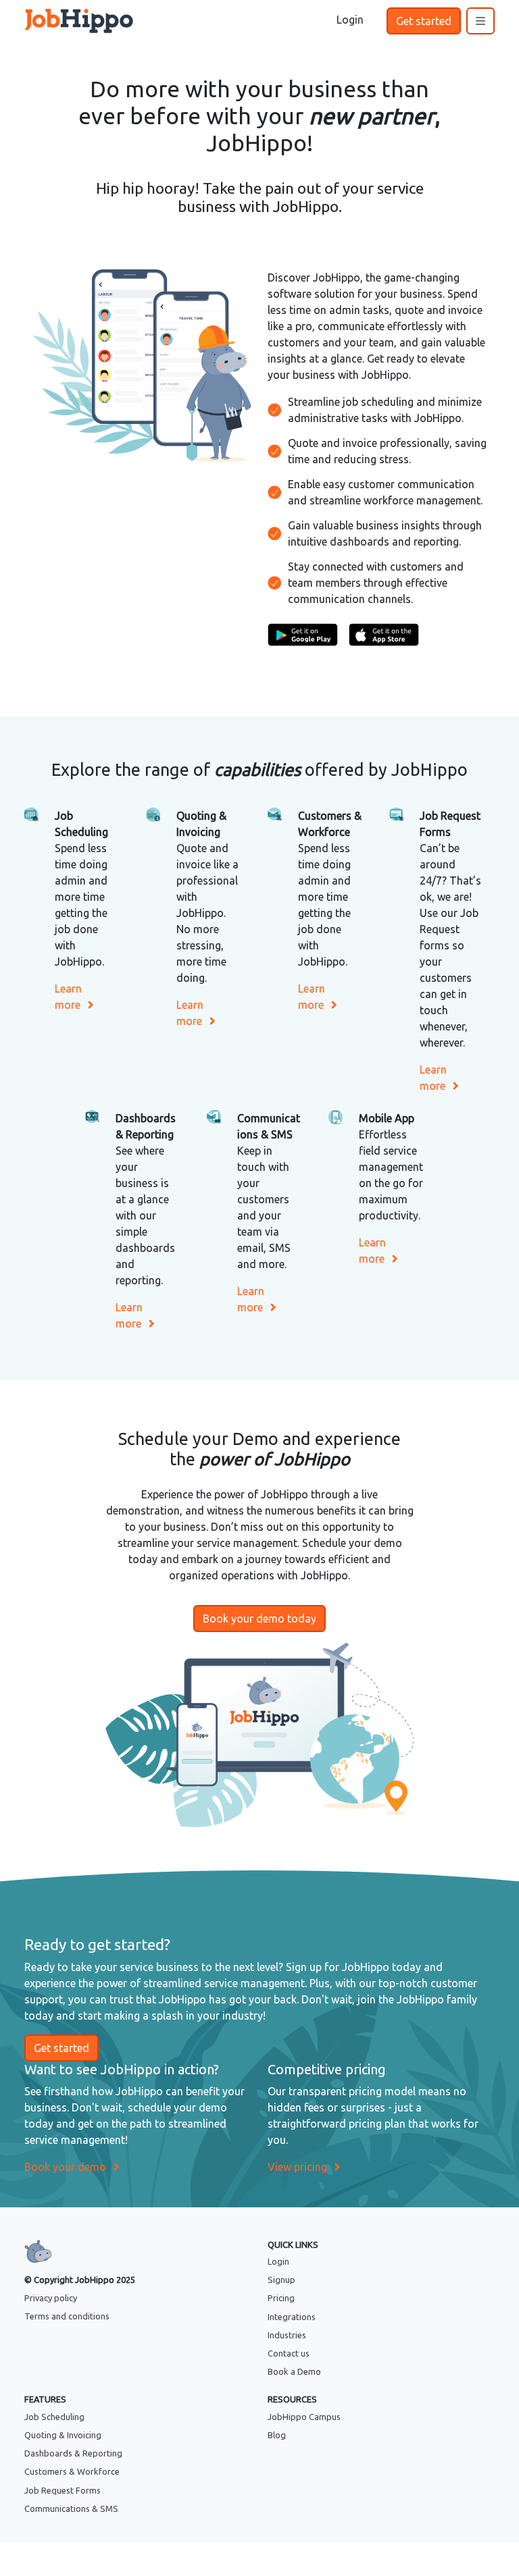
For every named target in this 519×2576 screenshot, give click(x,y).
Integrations (292, 2317)
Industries (287, 2335)
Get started (424, 21)
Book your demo (65, 2167)
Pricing (281, 2298)
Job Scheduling (54, 2417)
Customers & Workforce (72, 2471)
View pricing (297, 2167)
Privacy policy (51, 2298)
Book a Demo (294, 2371)
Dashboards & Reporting (73, 2453)
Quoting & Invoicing (63, 2435)
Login (278, 2261)
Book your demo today (259, 1619)
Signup (281, 2280)
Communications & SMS (71, 2508)
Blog (277, 2435)
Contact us (289, 2353)
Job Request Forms (63, 2490)
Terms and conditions (67, 2316)
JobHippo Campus (304, 2417)
